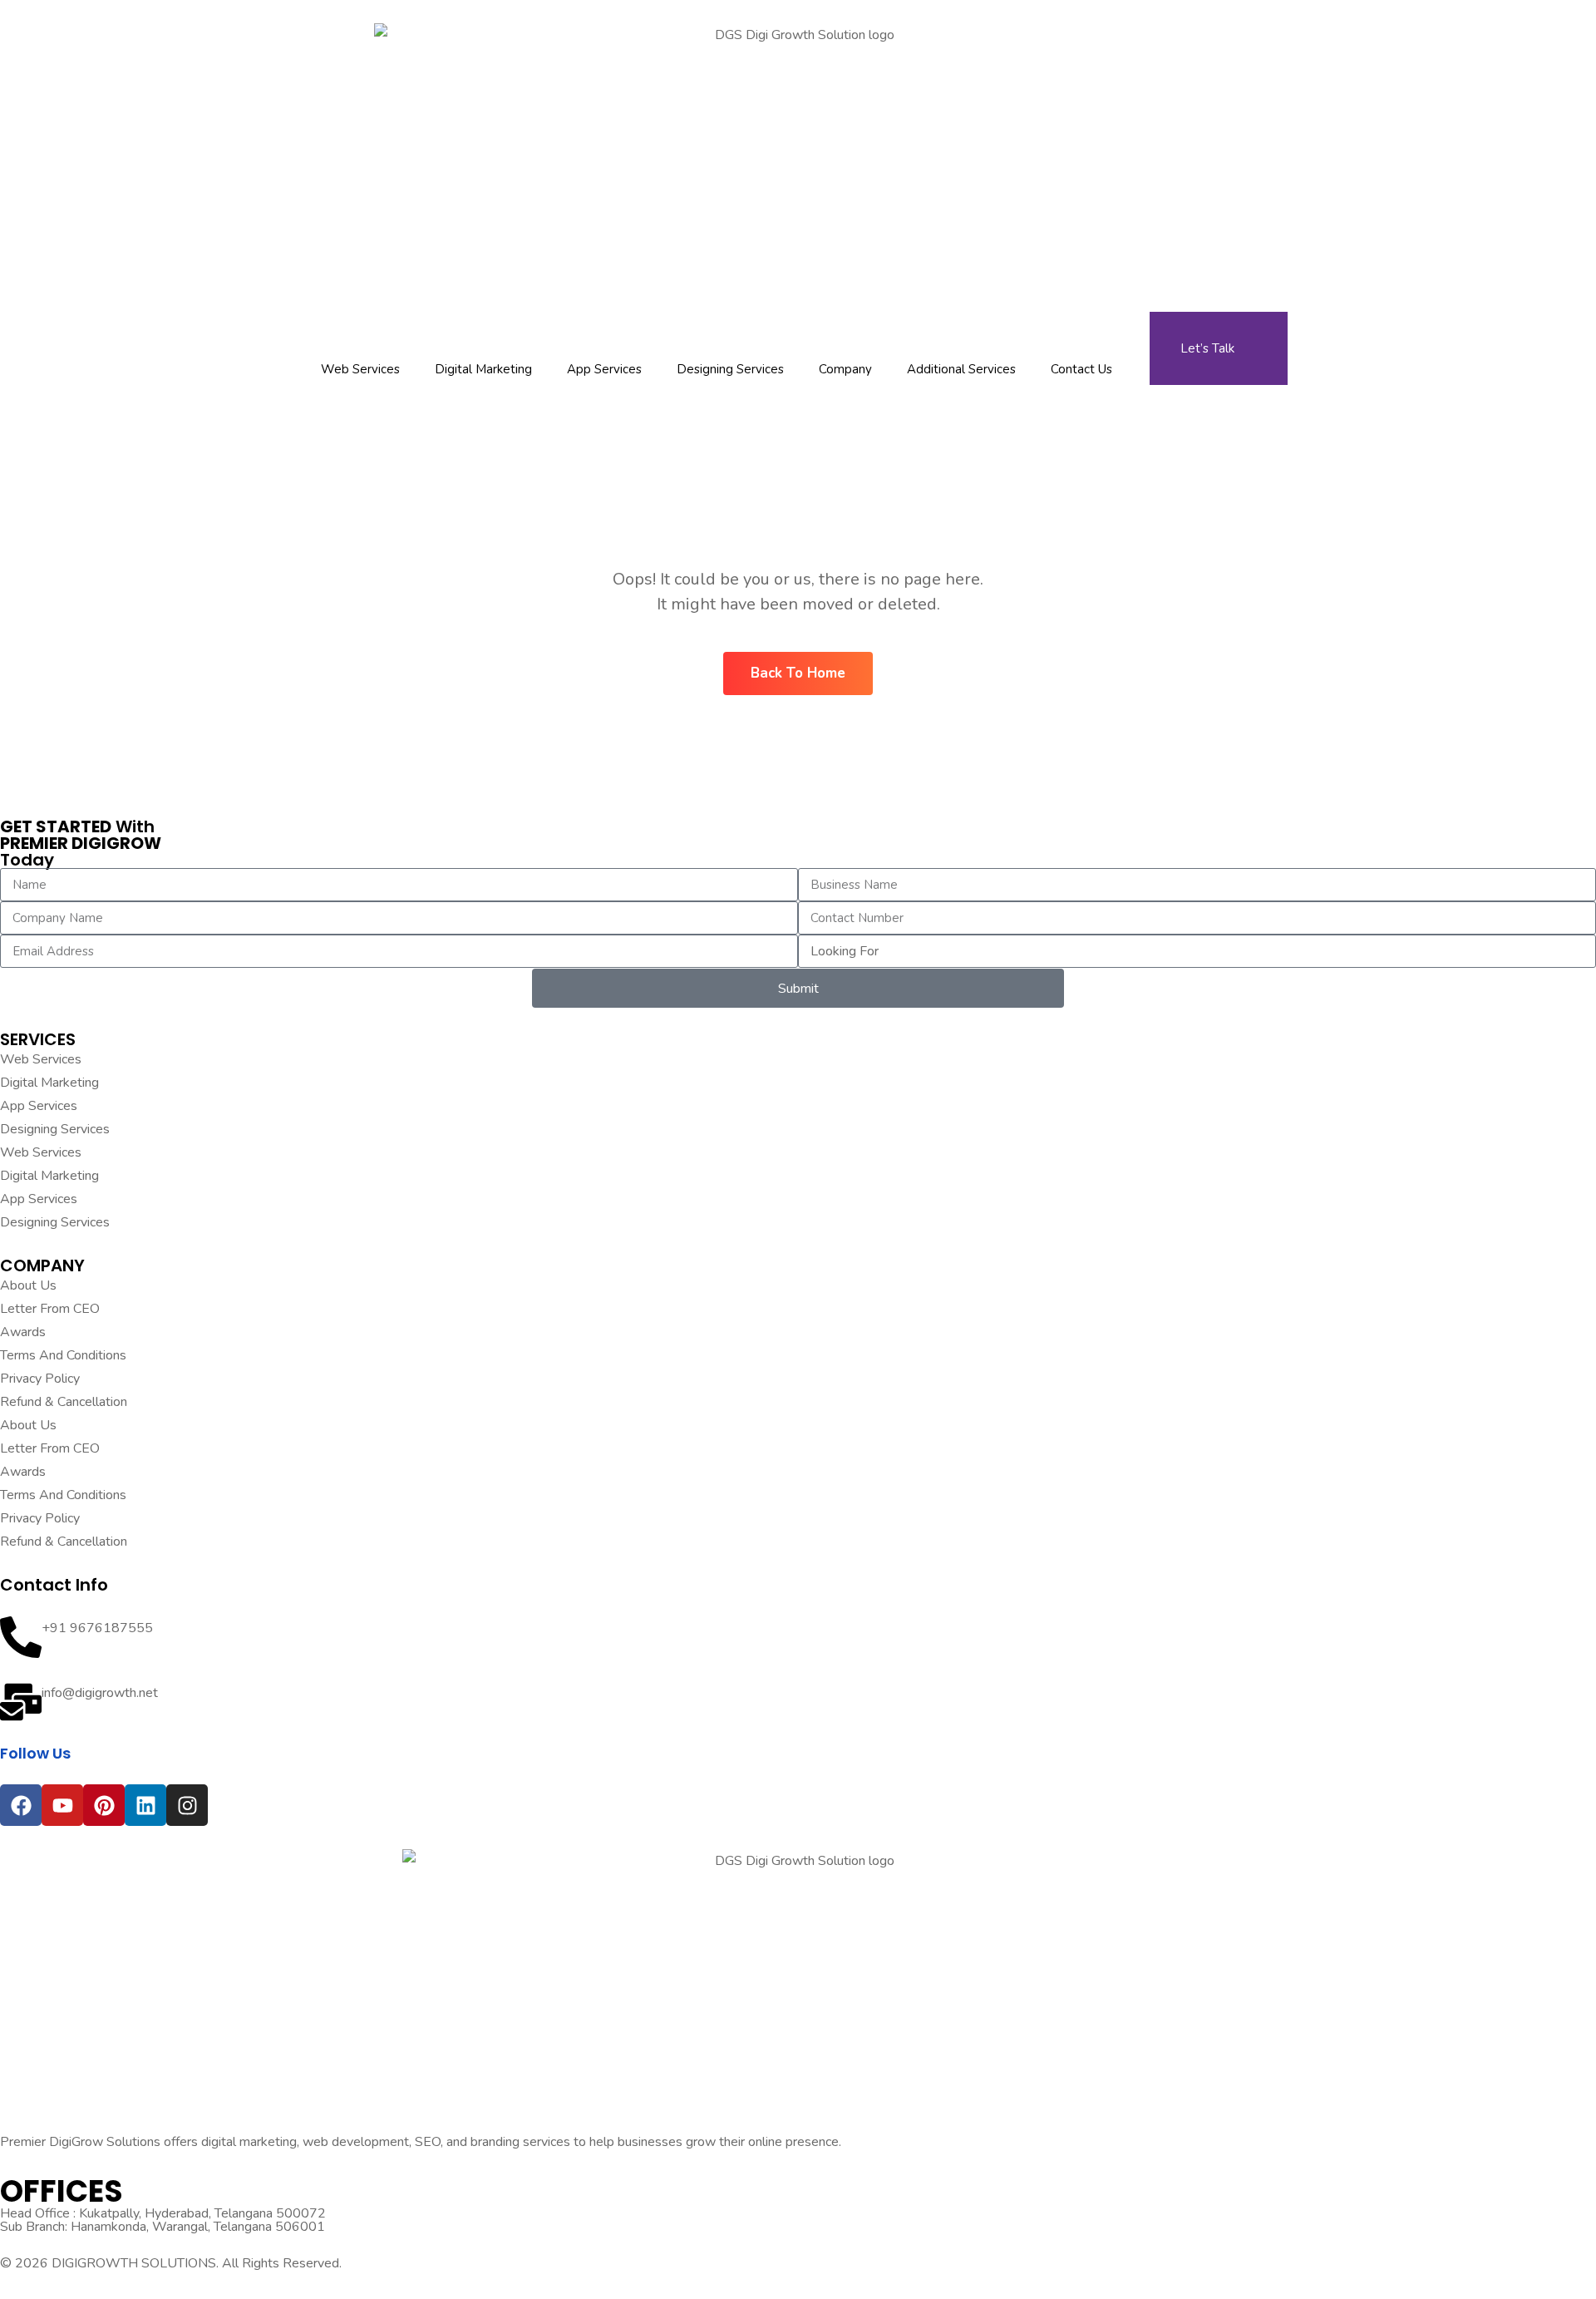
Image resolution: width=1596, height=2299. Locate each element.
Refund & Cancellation (64, 1402)
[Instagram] (187, 1805)
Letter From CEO (50, 1309)
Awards (23, 1332)
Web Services (360, 369)
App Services (604, 369)
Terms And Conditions (63, 1355)
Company (845, 369)
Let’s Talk (1207, 348)
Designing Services (730, 369)
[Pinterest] (104, 1805)
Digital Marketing (483, 369)
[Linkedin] (145, 1805)
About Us (28, 1285)
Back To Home (798, 673)
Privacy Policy (40, 1379)
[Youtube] (62, 1805)
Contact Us (1081, 369)
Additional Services (961, 369)
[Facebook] (21, 1805)
